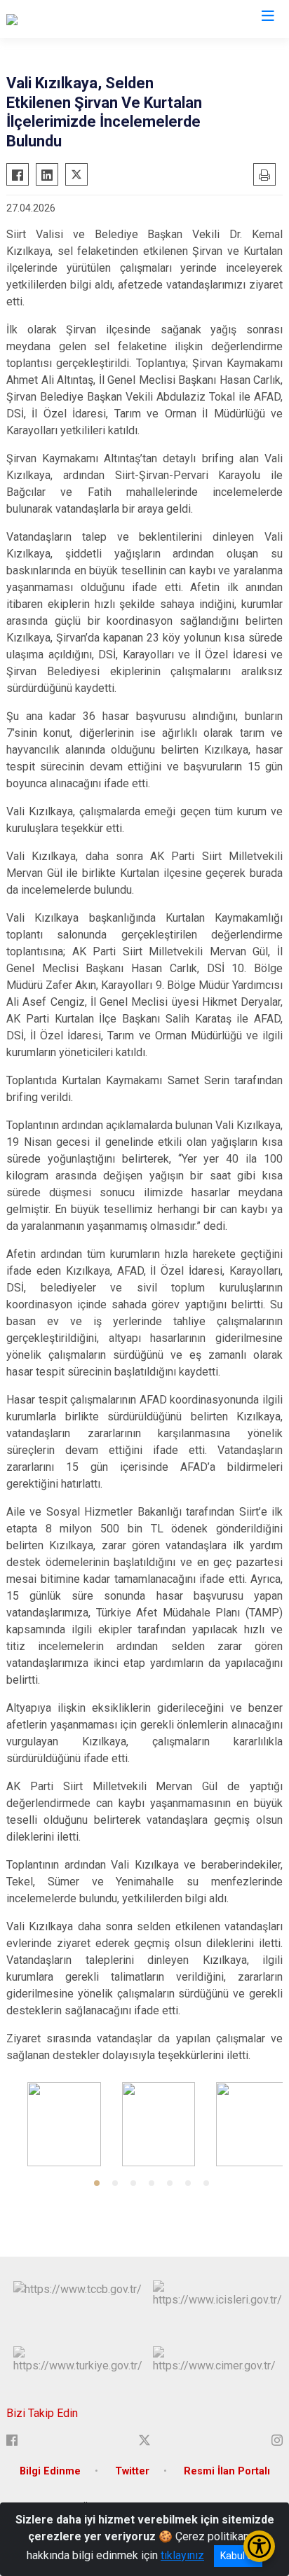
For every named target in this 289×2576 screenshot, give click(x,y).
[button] (97, 2183)
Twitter (132, 2471)
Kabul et (238, 2556)
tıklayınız (182, 2555)
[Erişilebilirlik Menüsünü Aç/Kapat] (259, 2546)
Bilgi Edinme (50, 2471)
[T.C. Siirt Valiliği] (43, 19)
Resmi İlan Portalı (227, 2471)
